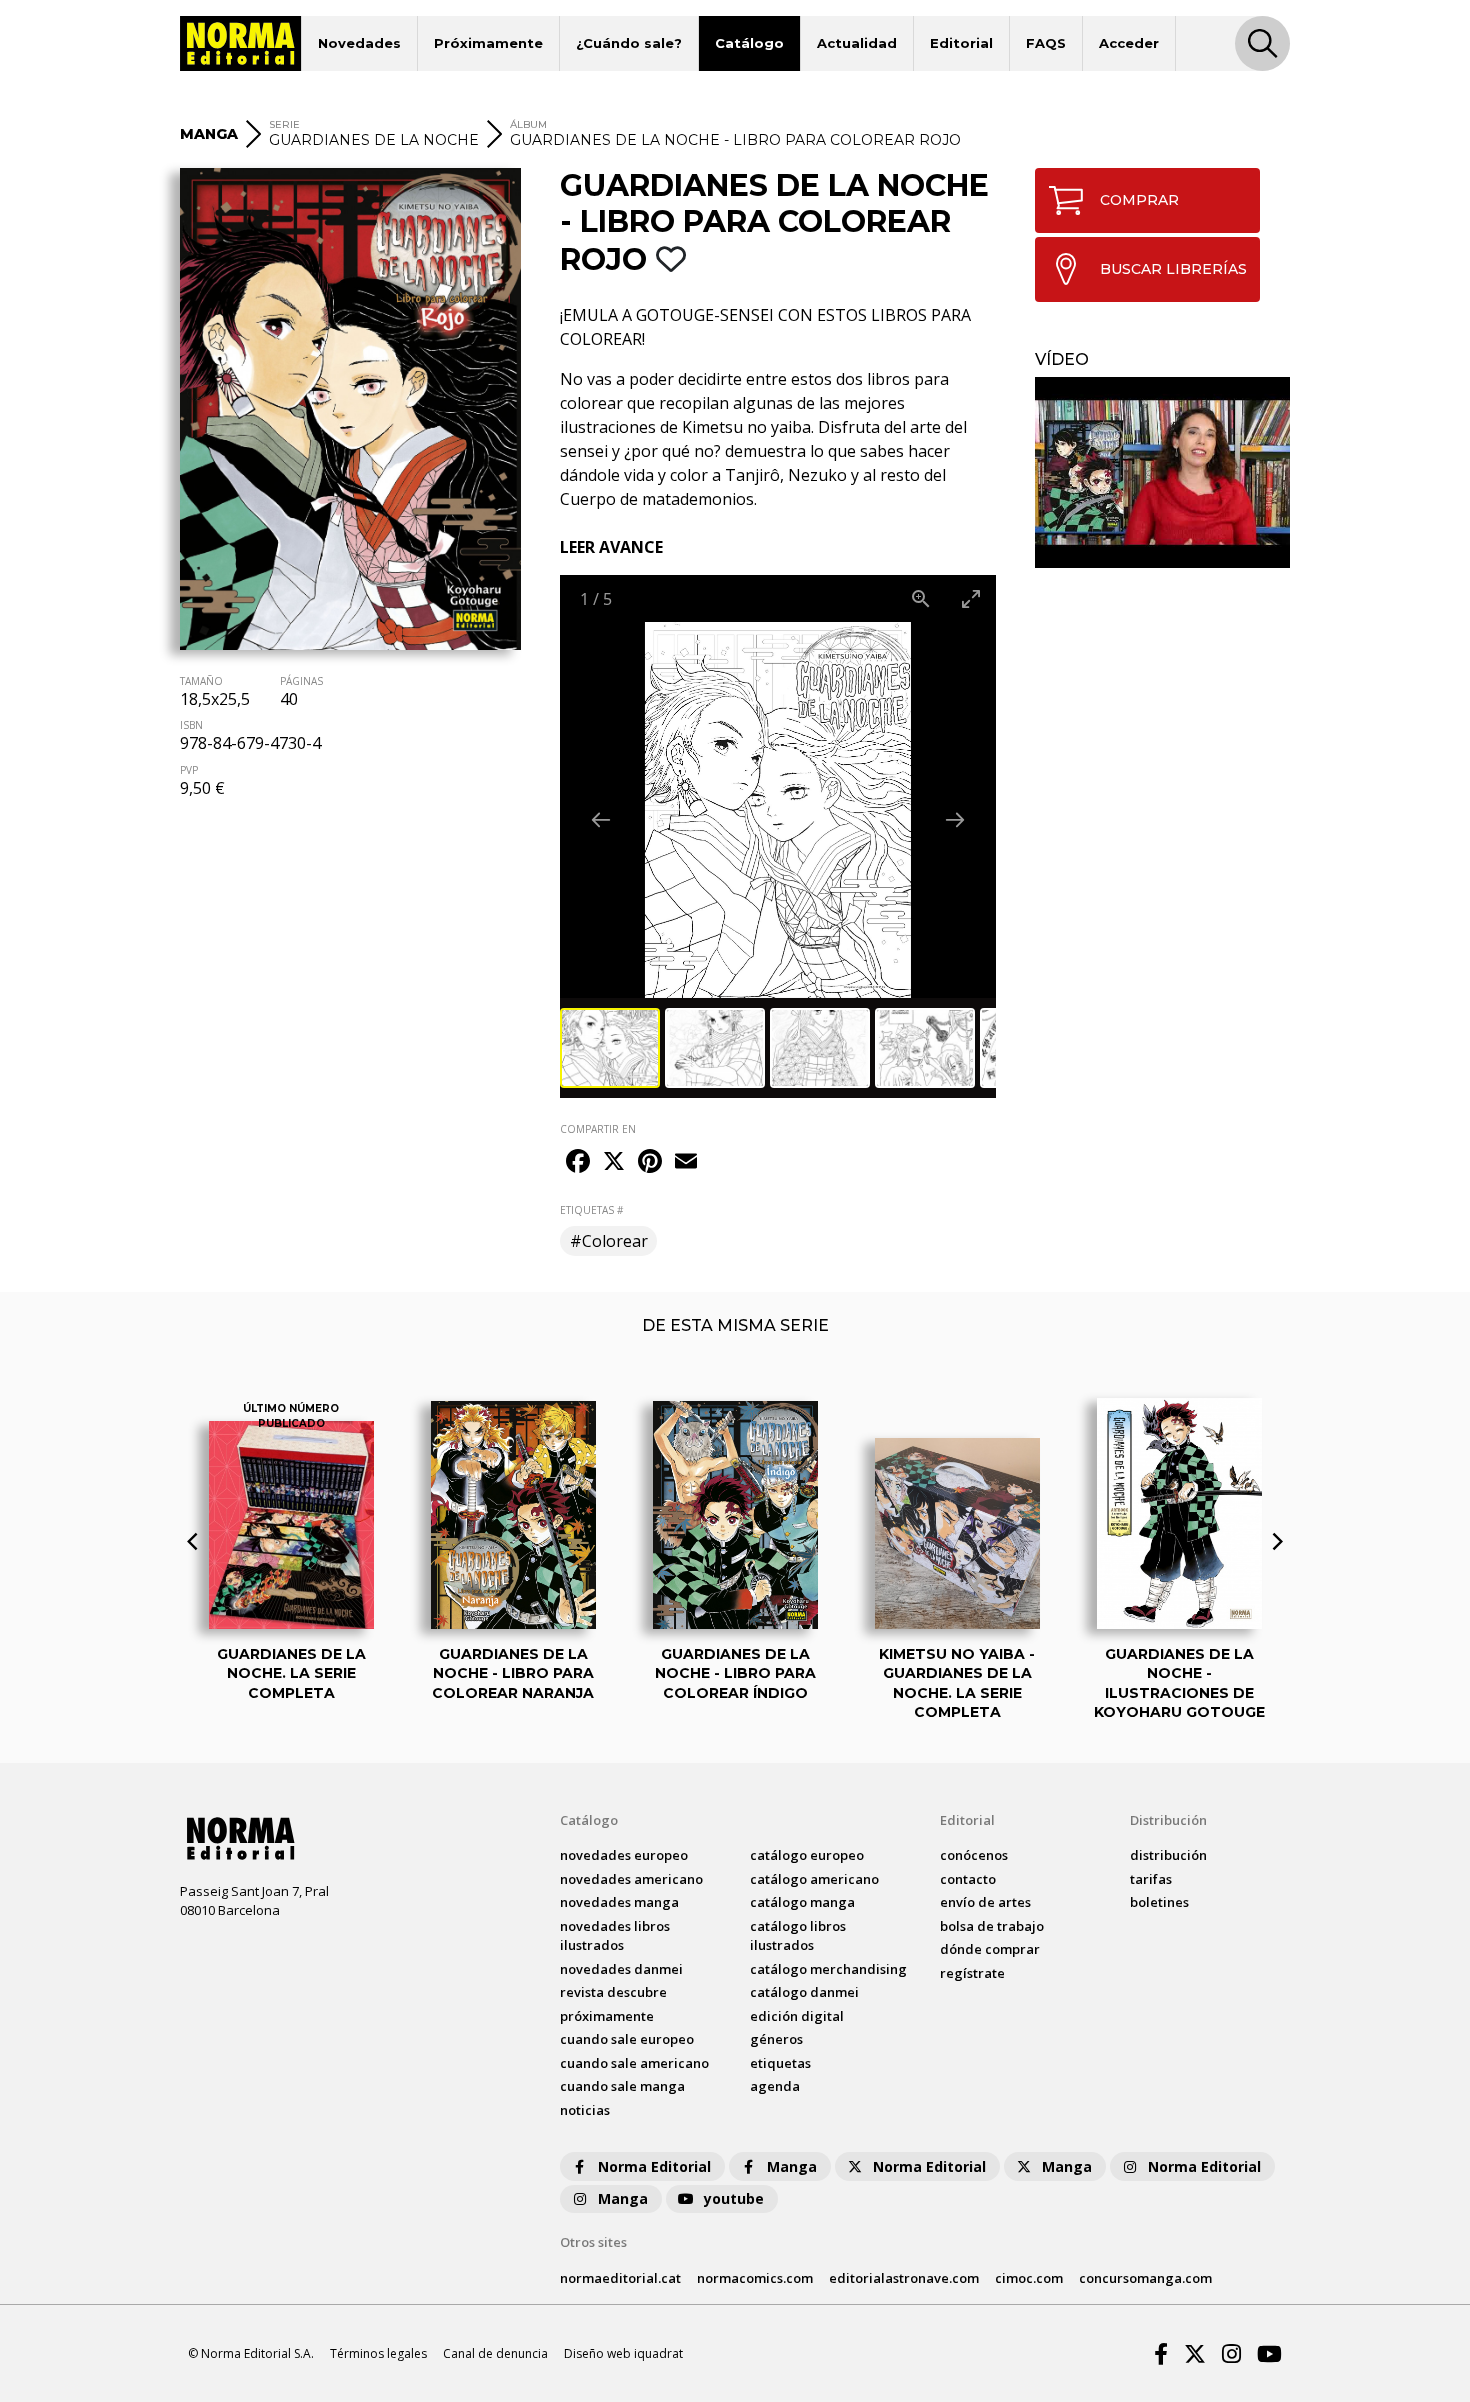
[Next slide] (955, 819)
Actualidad (857, 43)
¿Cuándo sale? (629, 43)
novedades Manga (619, 1902)
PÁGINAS (301, 681)
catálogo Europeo (807, 1855)
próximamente (607, 2016)
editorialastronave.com (904, 2278)
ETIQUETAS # (591, 1210)
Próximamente (488, 43)
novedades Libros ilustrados (615, 1936)
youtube (734, 2198)
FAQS (1046, 43)
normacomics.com (755, 2278)
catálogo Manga (802, 1902)
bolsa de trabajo (992, 1926)
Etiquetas (780, 2063)
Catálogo (749, 43)
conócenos (974, 1855)
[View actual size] (921, 598)
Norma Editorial (654, 2166)
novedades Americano (631, 1879)
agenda (775, 2086)
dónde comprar (990, 1949)
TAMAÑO (201, 681)
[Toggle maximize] (971, 598)
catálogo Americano (814, 1879)
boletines (1159, 1902)
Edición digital (797, 2016)
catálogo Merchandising (828, 1969)
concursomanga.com (1145, 2278)
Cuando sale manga (622, 2086)
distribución (1168, 1855)
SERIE (284, 124)
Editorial (961, 43)
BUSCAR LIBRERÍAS (1173, 269)
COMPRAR (1139, 200)
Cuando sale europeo (627, 2039)
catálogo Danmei (804, 1992)
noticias (585, 2110)
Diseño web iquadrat (623, 2353)
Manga (792, 2166)
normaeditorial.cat (620, 2278)
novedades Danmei (621, 1969)
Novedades (359, 43)
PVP (189, 770)
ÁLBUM (528, 124)
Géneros (776, 2039)
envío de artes (985, 1902)
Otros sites (593, 2242)
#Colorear (609, 1241)
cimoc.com (1029, 2278)
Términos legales (378, 2353)
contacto (968, 1879)
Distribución (1168, 1820)
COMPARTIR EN (598, 1129)
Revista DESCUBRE (613, 1992)
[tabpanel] (1162, 472)
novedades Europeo (624, 1855)
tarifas (1151, 1879)
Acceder (1129, 43)
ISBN (191, 725)
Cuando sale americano (634, 2063)
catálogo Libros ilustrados (798, 1936)
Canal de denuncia (495, 2353)
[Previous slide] (601, 819)
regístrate (972, 1973)
